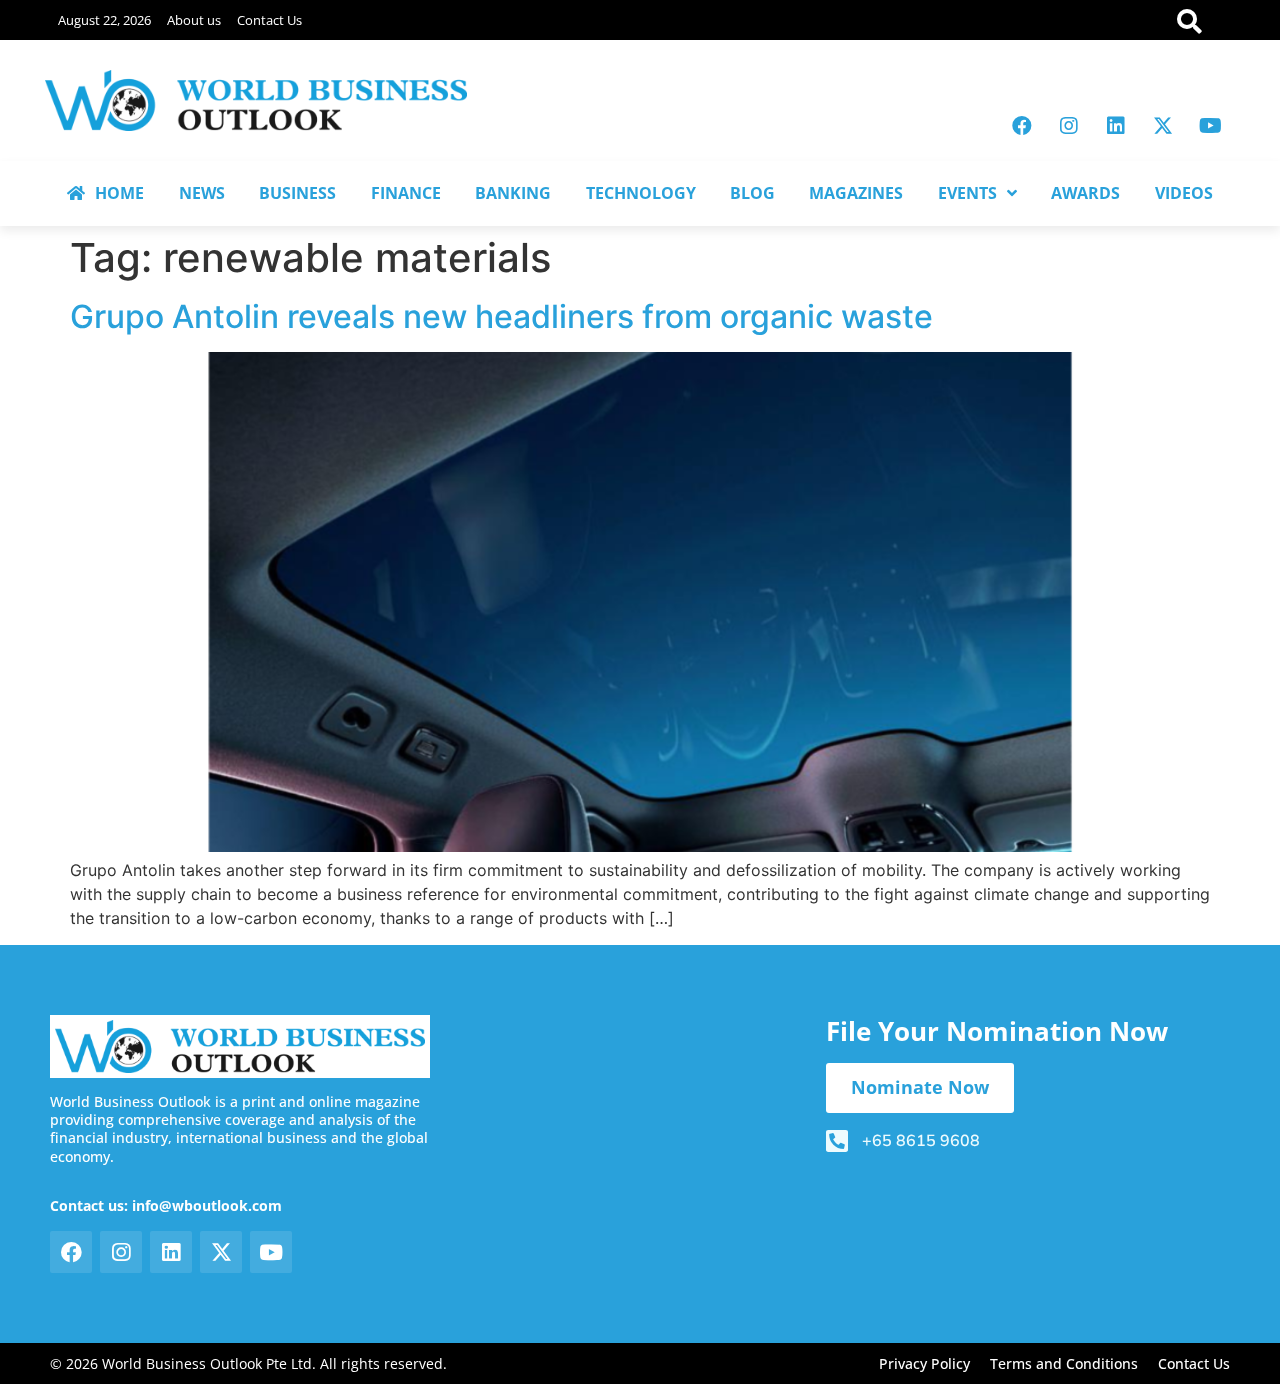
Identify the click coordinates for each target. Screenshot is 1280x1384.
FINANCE (406, 193)
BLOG (752, 193)
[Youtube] (1210, 126)
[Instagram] (1069, 126)
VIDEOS (1184, 193)
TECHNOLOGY (641, 193)
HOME (119, 193)
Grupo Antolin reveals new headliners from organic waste (501, 316)
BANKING (513, 193)
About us (194, 20)
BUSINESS (297, 193)
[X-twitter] (1163, 126)
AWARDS (1085, 193)
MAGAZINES (856, 193)
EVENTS (967, 193)
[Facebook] (1022, 126)
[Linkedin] (1116, 126)
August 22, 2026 (104, 20)
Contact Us (269, 20)
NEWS (202, 193)
